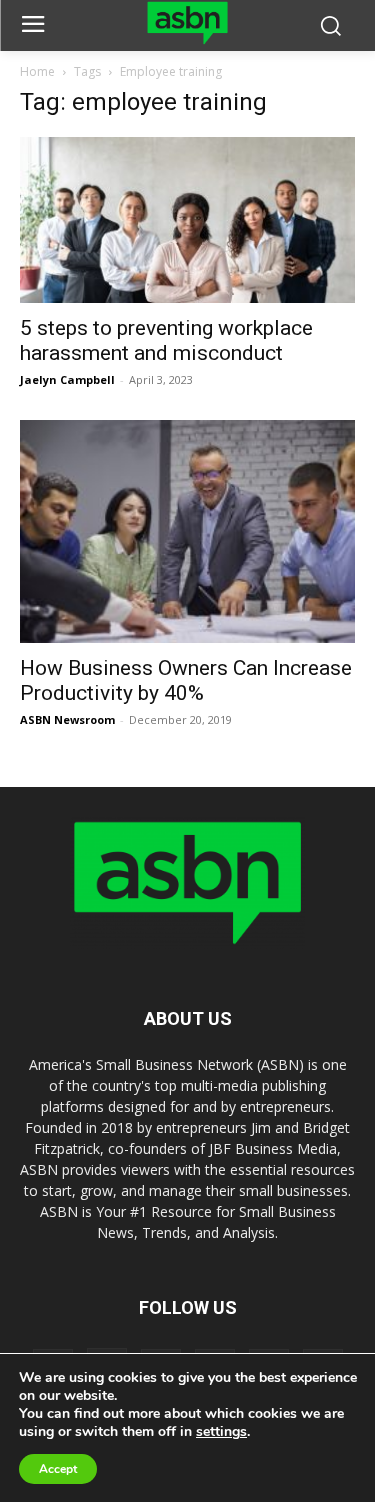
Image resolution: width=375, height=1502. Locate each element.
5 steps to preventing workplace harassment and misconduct (166, 340)
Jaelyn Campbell (67, 379)
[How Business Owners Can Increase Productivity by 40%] (187, 531)
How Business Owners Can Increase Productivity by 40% (186, 680)
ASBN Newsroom (67, 719)
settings (221, 1432)
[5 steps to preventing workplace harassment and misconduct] (187, 219)
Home (37, 71)
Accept (58, 1469)
